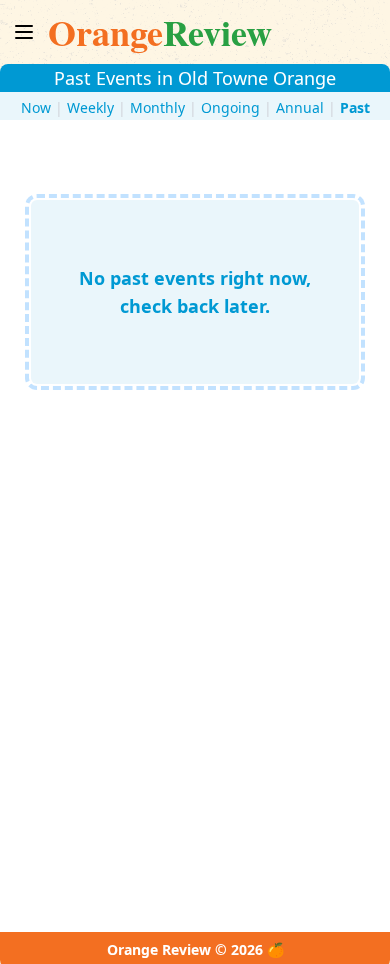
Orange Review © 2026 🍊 (195, 949)
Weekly (90, 107)
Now (36, 107)
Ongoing (230, 107)
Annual (300, 107)
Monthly (157, 107)
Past (355, 107)
